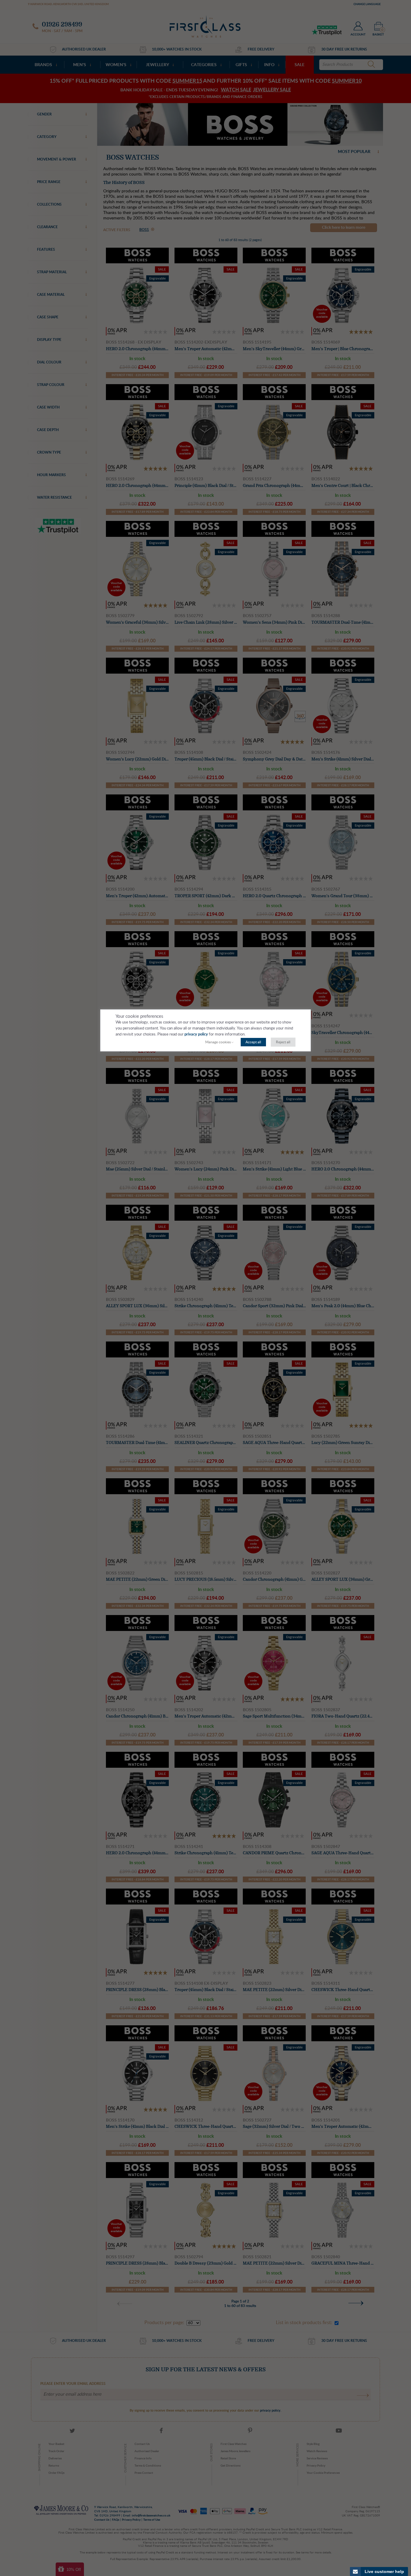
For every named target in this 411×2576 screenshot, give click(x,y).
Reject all (283, 1042)
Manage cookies (218, 1042)
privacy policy (196, 1034)
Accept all (253, 1042)
